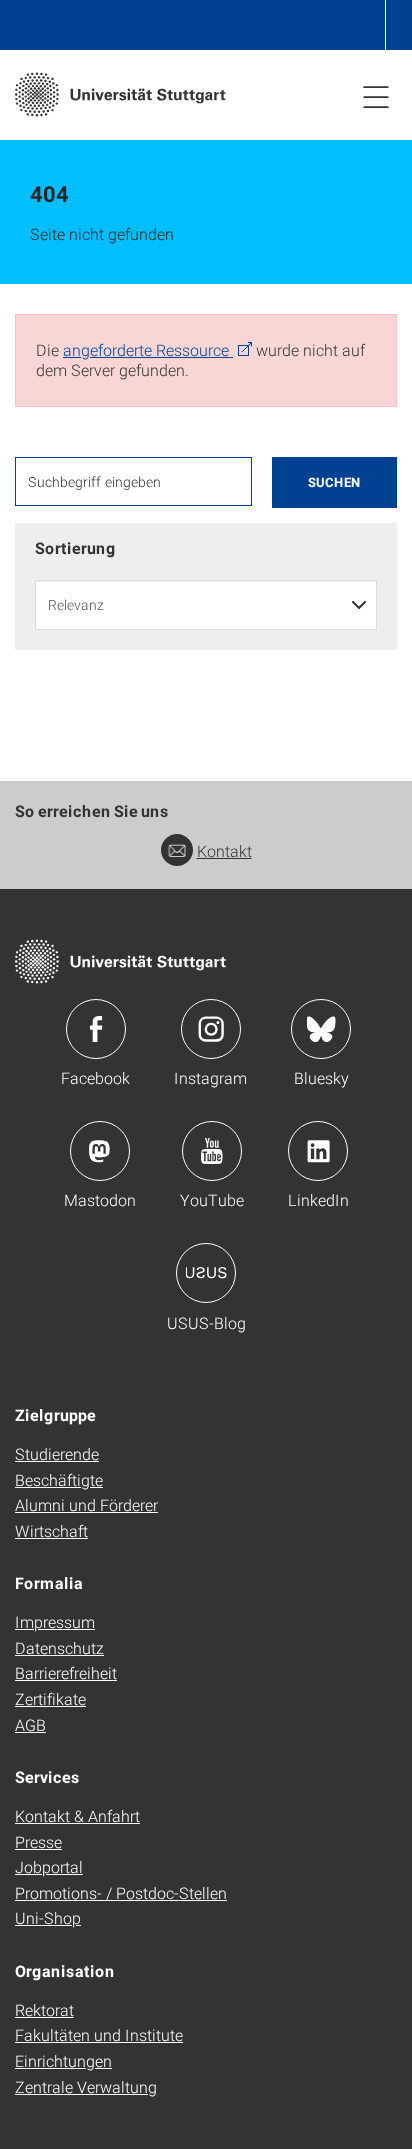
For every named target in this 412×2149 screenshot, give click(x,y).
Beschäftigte (59, 1479)
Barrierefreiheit (66, 1672)
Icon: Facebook (96, 1029)
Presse (38, 1841)
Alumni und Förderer (86, 1504)
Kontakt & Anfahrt (77, 1815)
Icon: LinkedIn (318, 1151)
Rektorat (44, 2009)
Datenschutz (59, 1647)
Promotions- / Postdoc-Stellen (121, 1892)
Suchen (334, 482)
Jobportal (49, 1866)
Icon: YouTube (212, 1151)
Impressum (55, 1621)
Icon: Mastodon (100, 1151)
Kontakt (224, 850)
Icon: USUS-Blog (206, 1273)
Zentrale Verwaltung (86, 2086)
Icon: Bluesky (321, 1029)
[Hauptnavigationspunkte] (376, 96)
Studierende (57, 1453)
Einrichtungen (63, 2060)
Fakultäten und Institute (99, 2034)
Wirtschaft (51, 1530)
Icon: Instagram (211, 1029)
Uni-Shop (48, 1917)
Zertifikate (50, 1698)
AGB (30, 1724)
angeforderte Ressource (148, 349)
